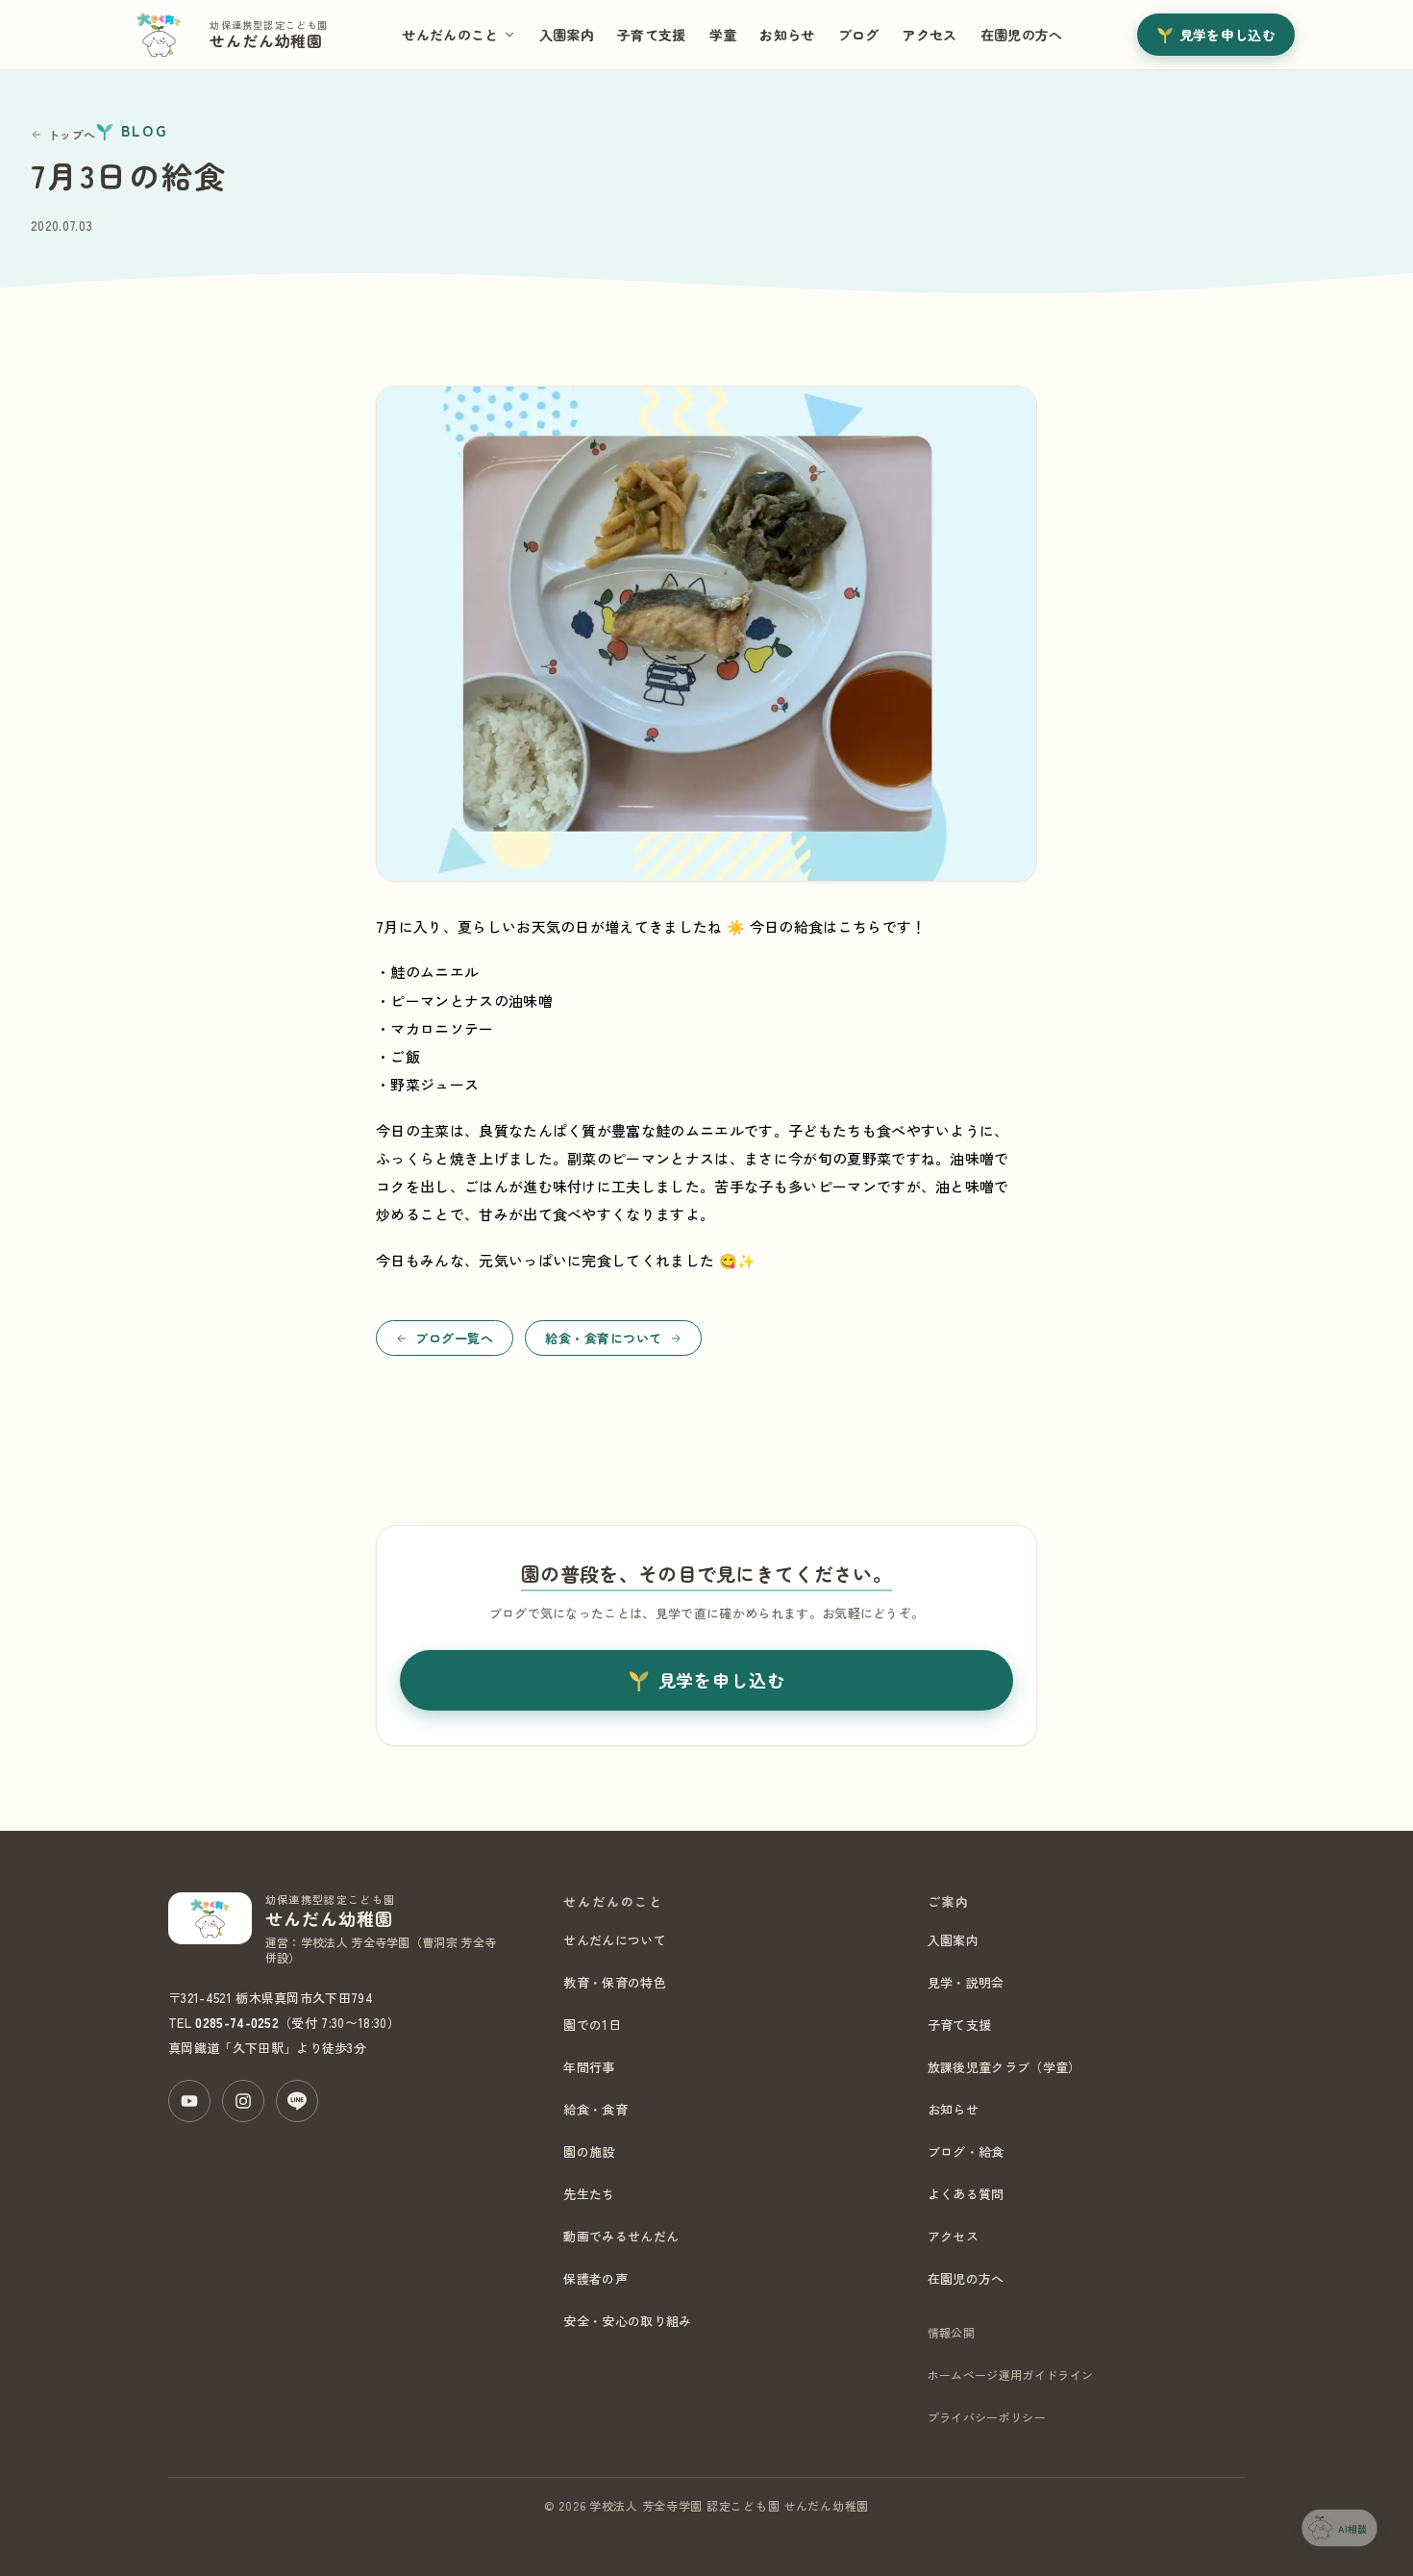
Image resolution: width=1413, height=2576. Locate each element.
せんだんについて (615, 1940)
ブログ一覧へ (454, 1338)
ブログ (859, 35)
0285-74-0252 (237, 2023)
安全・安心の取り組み (627, 2321)
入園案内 (567, 35)
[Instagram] (243, 2101)
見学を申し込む (1227, 35)
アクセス (929, 35)
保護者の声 (595, 2278)
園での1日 (592, 2025)
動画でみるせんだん (621, 2236)
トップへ (72, 134)
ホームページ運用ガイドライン (1010, 2375)
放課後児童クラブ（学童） (1004, 2067)
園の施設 (589, 2151)
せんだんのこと (450, 35)
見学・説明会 (966, 1982)
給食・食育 (595, 2109)
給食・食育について (604, 1338)
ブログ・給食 (966, 2151)
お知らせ (787, 35)
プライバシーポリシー (987, 2417)
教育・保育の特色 (615, 1982)
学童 (723, 35)
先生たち (589, 2194)
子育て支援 (652, 35)
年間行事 (589, 2067)
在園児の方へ (1022, 35)
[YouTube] (189, 2101)
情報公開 (951, 2332)
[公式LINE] (297, 2101)
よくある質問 (966, 2194)
